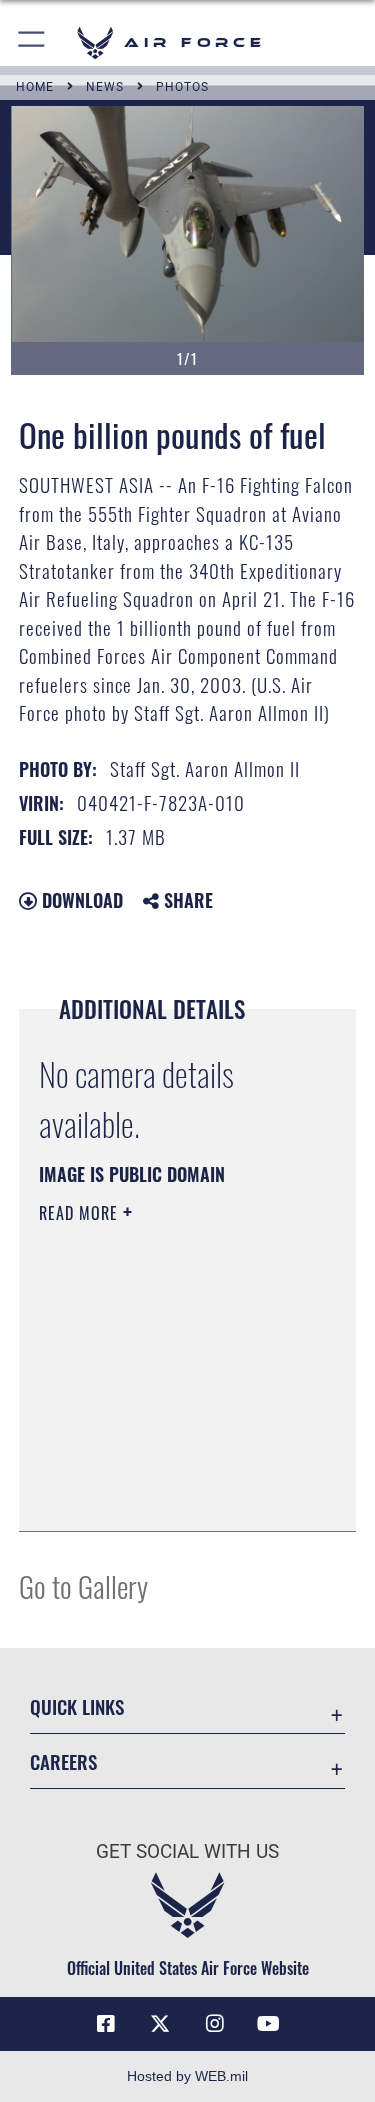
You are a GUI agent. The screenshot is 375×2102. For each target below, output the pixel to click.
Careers (63, 1761)
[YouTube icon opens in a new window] (269, 2024)
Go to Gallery (83, 1585)
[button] (32, 42)
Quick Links (77, 1706)
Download (80, 900)
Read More (81, 1213)
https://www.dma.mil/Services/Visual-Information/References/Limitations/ (160, 1466)
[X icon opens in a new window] (160, 2024)
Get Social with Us (187, 1851)
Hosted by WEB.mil (187, 2076)
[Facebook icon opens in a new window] (106, 2024)
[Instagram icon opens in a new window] (215, 2024)
